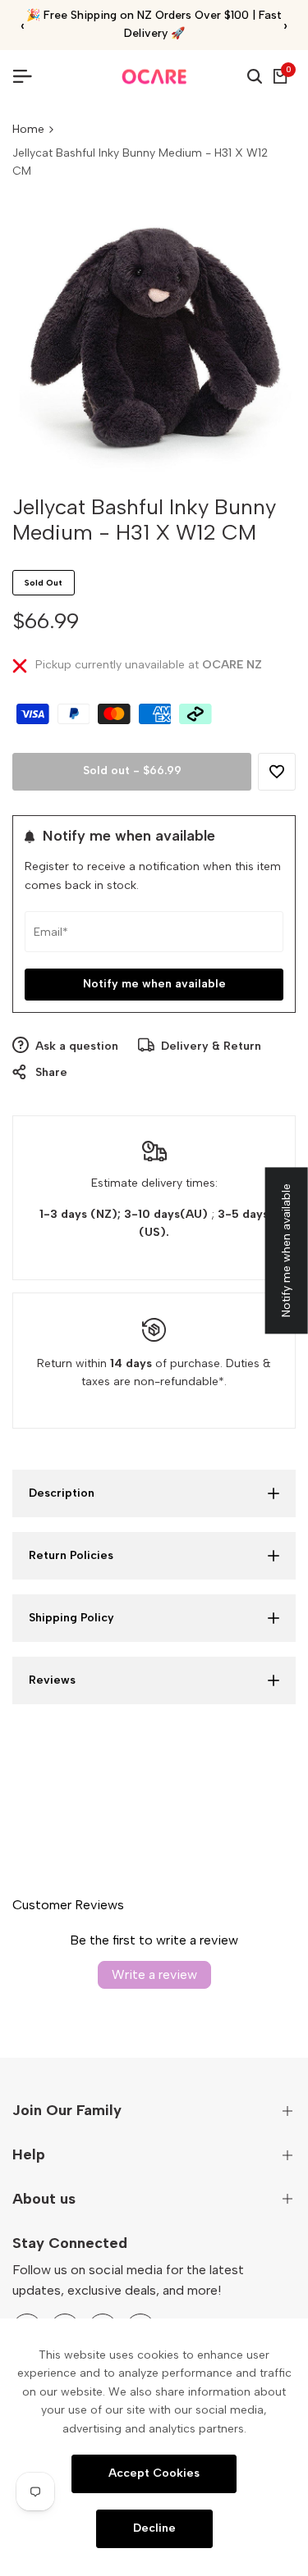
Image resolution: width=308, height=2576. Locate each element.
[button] (277, 772)
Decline (154, 2528)
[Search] (255, 76)
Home (28, 129)
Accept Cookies (154, 2473)
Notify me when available (154, 984)
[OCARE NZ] (154, 77)
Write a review (154, 1974)
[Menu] (29, 76)
